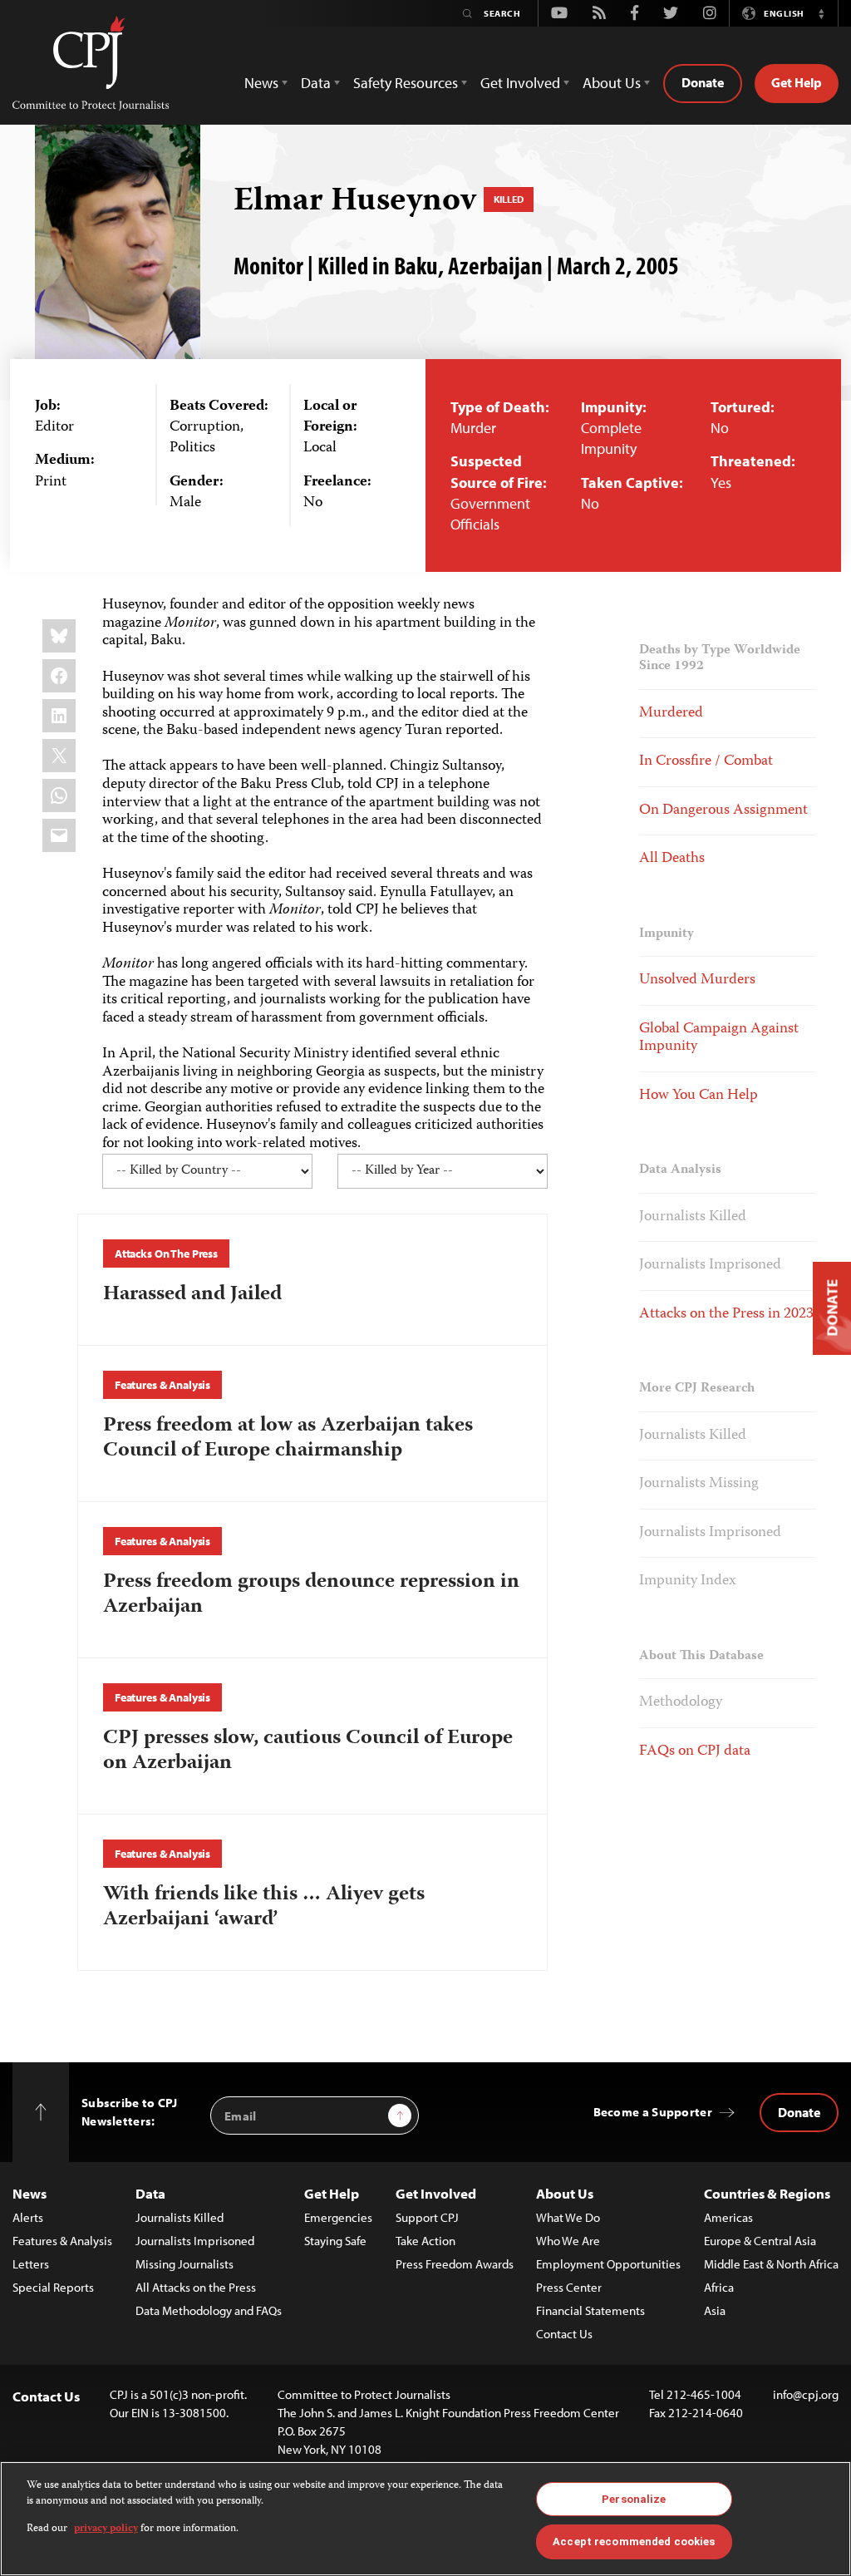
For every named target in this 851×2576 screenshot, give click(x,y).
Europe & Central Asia (760, 2241)
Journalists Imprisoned (710, 1265)
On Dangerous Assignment (723, 810)
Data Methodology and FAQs (209, 2310)
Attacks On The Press (166, 1254)
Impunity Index (688, 1581)
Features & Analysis (162, 1385)
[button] (821, 13)
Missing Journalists (184, 2264)
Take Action (425, 2241)
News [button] (261, 83)
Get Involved (436, 2193)
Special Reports (53, 2287)
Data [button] (316, 83)
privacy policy (106, 2529)
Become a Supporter (653, 2112)
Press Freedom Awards (455, 2264)
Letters (31, 2264)
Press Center (569, 2287)
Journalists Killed (693, 1217)
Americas (728, 2217)
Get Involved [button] (520, 83)
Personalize (634, 2499)
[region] (425, 2519)
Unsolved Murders (697, 980)
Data (150, 2193)
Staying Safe (335, 2241)
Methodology (681, 1702)
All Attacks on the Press (196, 2287)
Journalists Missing (699, 1484)
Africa (719, 2287)
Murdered (671, 713)
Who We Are (568, 2241)
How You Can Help (699, 1096)
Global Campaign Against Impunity (719, 1038)
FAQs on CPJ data (695, 1751)
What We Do (568, 2217)
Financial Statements (590, 2310)
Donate (703, 82)
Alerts (28, 2217)
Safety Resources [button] (406, 83)
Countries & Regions (767, 2193)
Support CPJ (427, 2217)
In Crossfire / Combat (706, 761)
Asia (715, 2310)
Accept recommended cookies (634, 2542)
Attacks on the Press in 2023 (726, 1314)
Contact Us (564, 2334)
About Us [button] (612, 83)
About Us (565, 2193)
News (30, 2193)
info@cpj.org (806, 2394)
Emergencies (338, 2217)
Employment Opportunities (608, 2264)
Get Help (797, 82)
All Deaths (672, 859)
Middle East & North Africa (771, 2264)
